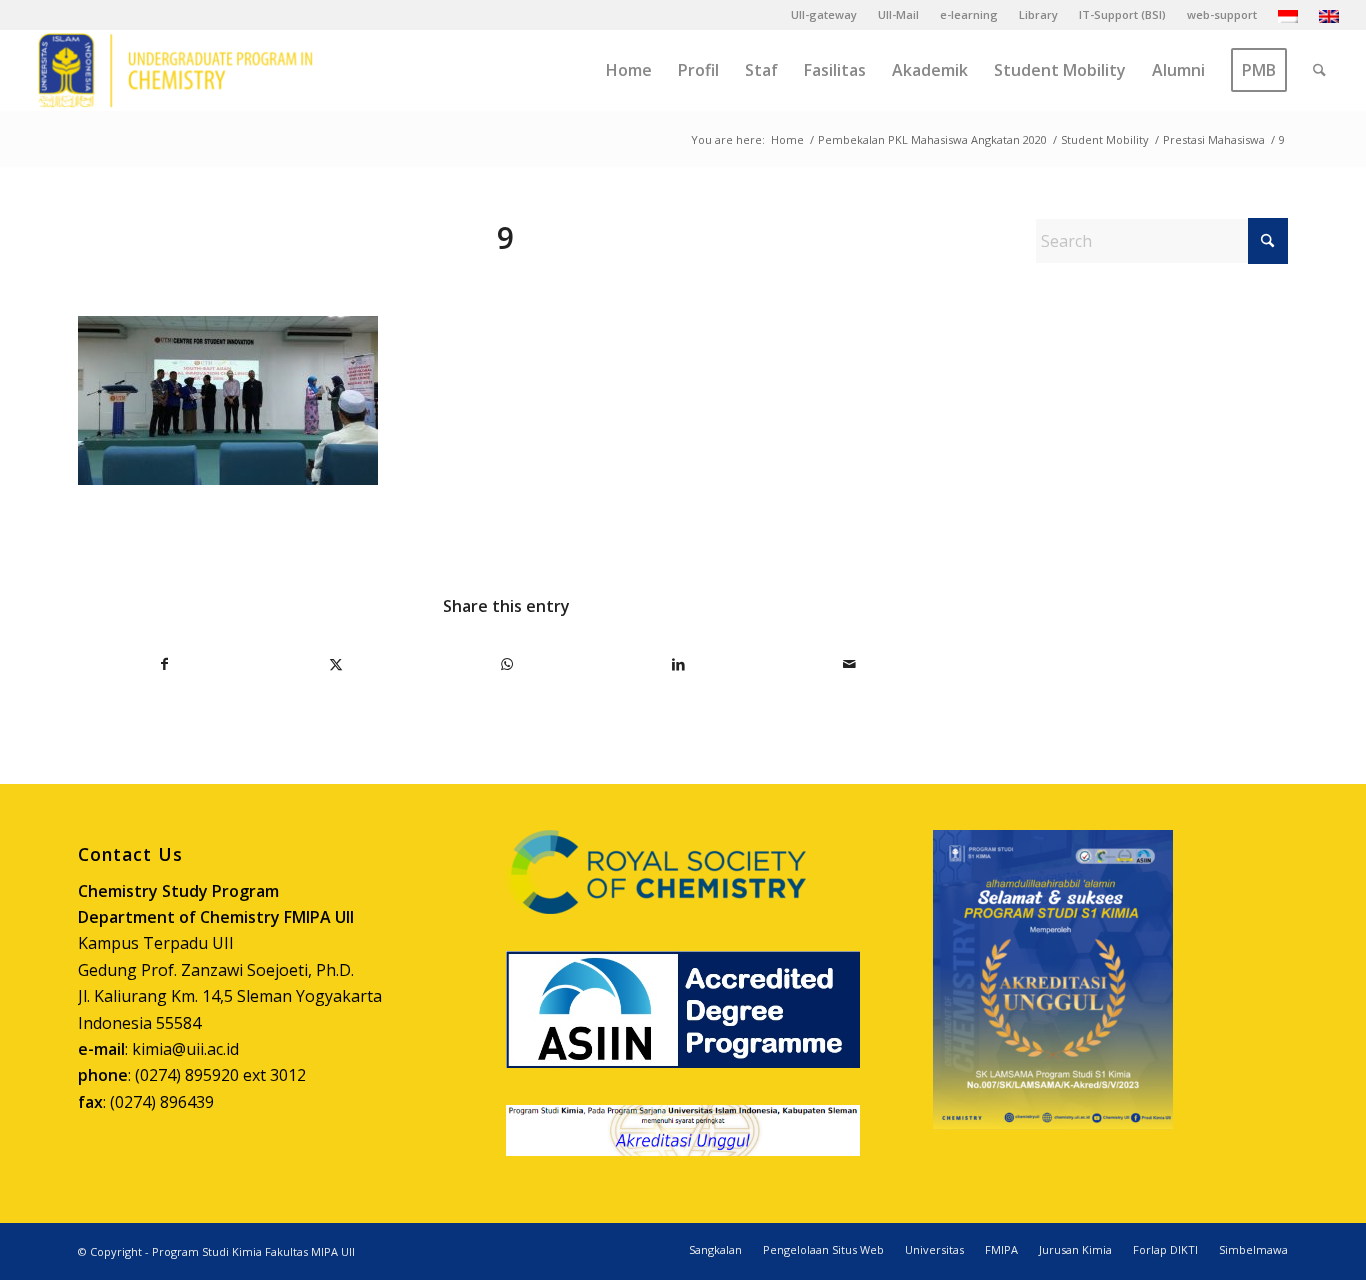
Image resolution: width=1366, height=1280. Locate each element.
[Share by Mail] (849, 664)
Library (1038, 14)
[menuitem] (824, 15)
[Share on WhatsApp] (507, 664)
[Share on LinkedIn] (678, 664)
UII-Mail (898, 14)
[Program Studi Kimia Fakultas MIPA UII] (175, 70)
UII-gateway (824, 14)
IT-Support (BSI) (1122, 14)
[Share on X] (336, 664)
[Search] (1319, 70)
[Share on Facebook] (164, 664)
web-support (1222, 14)
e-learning (969, 14)
